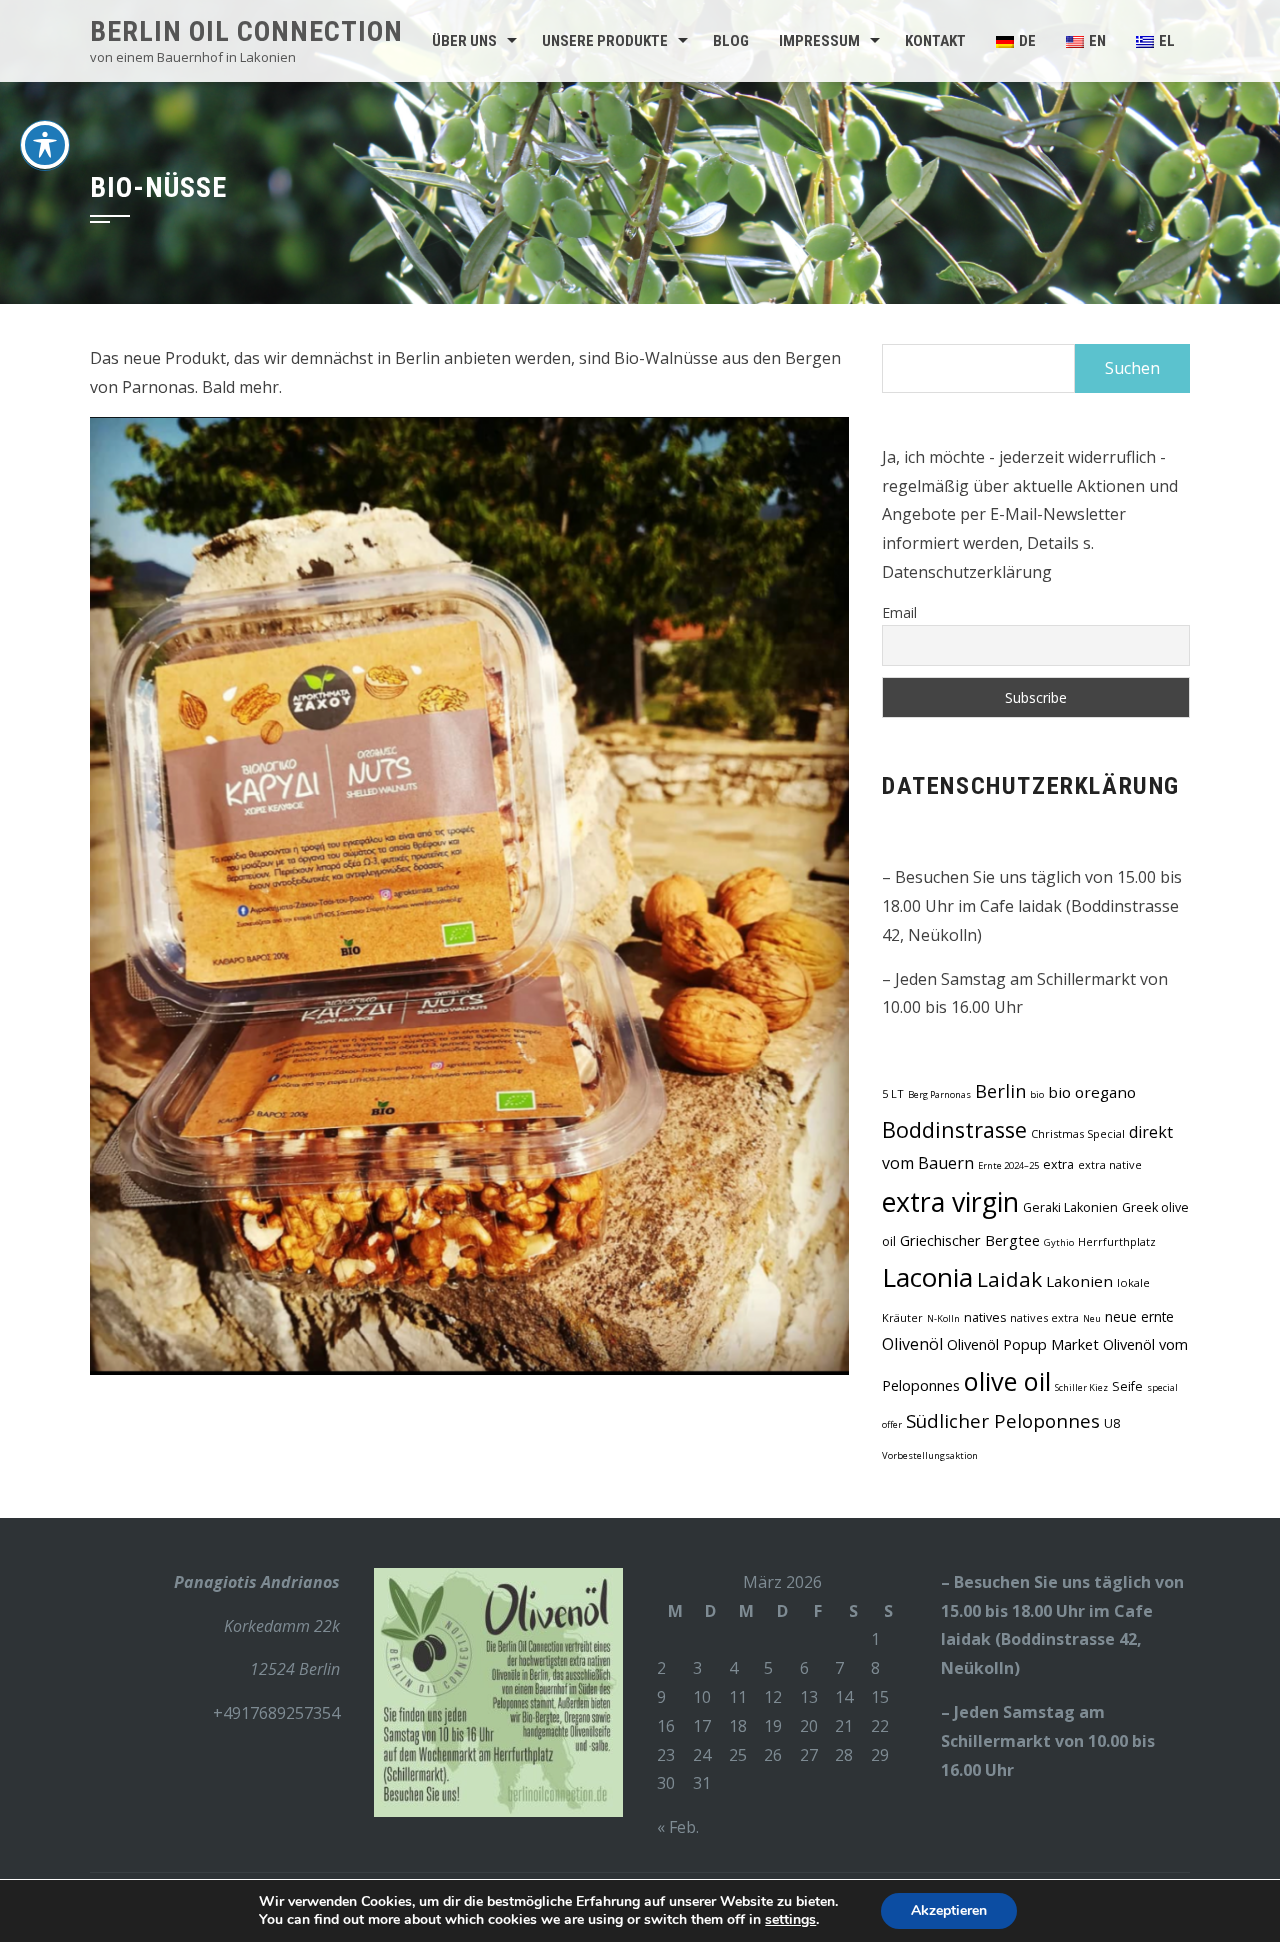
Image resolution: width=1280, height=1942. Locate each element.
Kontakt (935, 41)
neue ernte (1139, 1316)
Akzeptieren (949, 1910)
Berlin (1000, 1090)
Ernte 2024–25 (1008, 1165)
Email (899, 612)
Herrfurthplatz (1117, 1241)
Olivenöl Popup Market (1023, 1344)
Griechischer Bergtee (970, 1240)
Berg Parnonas (939, 1094)
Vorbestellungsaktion (930, 1455)
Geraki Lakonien (1070, 1207)
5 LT (893, 1093)
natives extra (1044, 1317)
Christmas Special (1078, 1133)
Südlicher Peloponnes (1003, 1421)
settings (790, 1920)
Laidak (1009, 1279)
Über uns (464, 41)
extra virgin (950, 1202)
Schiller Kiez (1081, 1387)
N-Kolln (943, 1318)
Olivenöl (912, 1344)
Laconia (927, 1277)
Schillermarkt (996, 1741)
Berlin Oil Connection (246, 31)
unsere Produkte (605, 41)
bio (1037, 1094)
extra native (1110, 1164)
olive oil (1007, 1381)
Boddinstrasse (954, 1129)
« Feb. (678, 1827)
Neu (1092, 1318)
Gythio (1059, 1242)
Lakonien (1079, 1281)
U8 (1112, 1423)
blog (731, 41)
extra (1058, 1164)
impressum (819, 41)
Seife (1127, 1386)
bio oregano (1092, 1092)
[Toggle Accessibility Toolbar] (45, 145)
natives (985, 1317)
